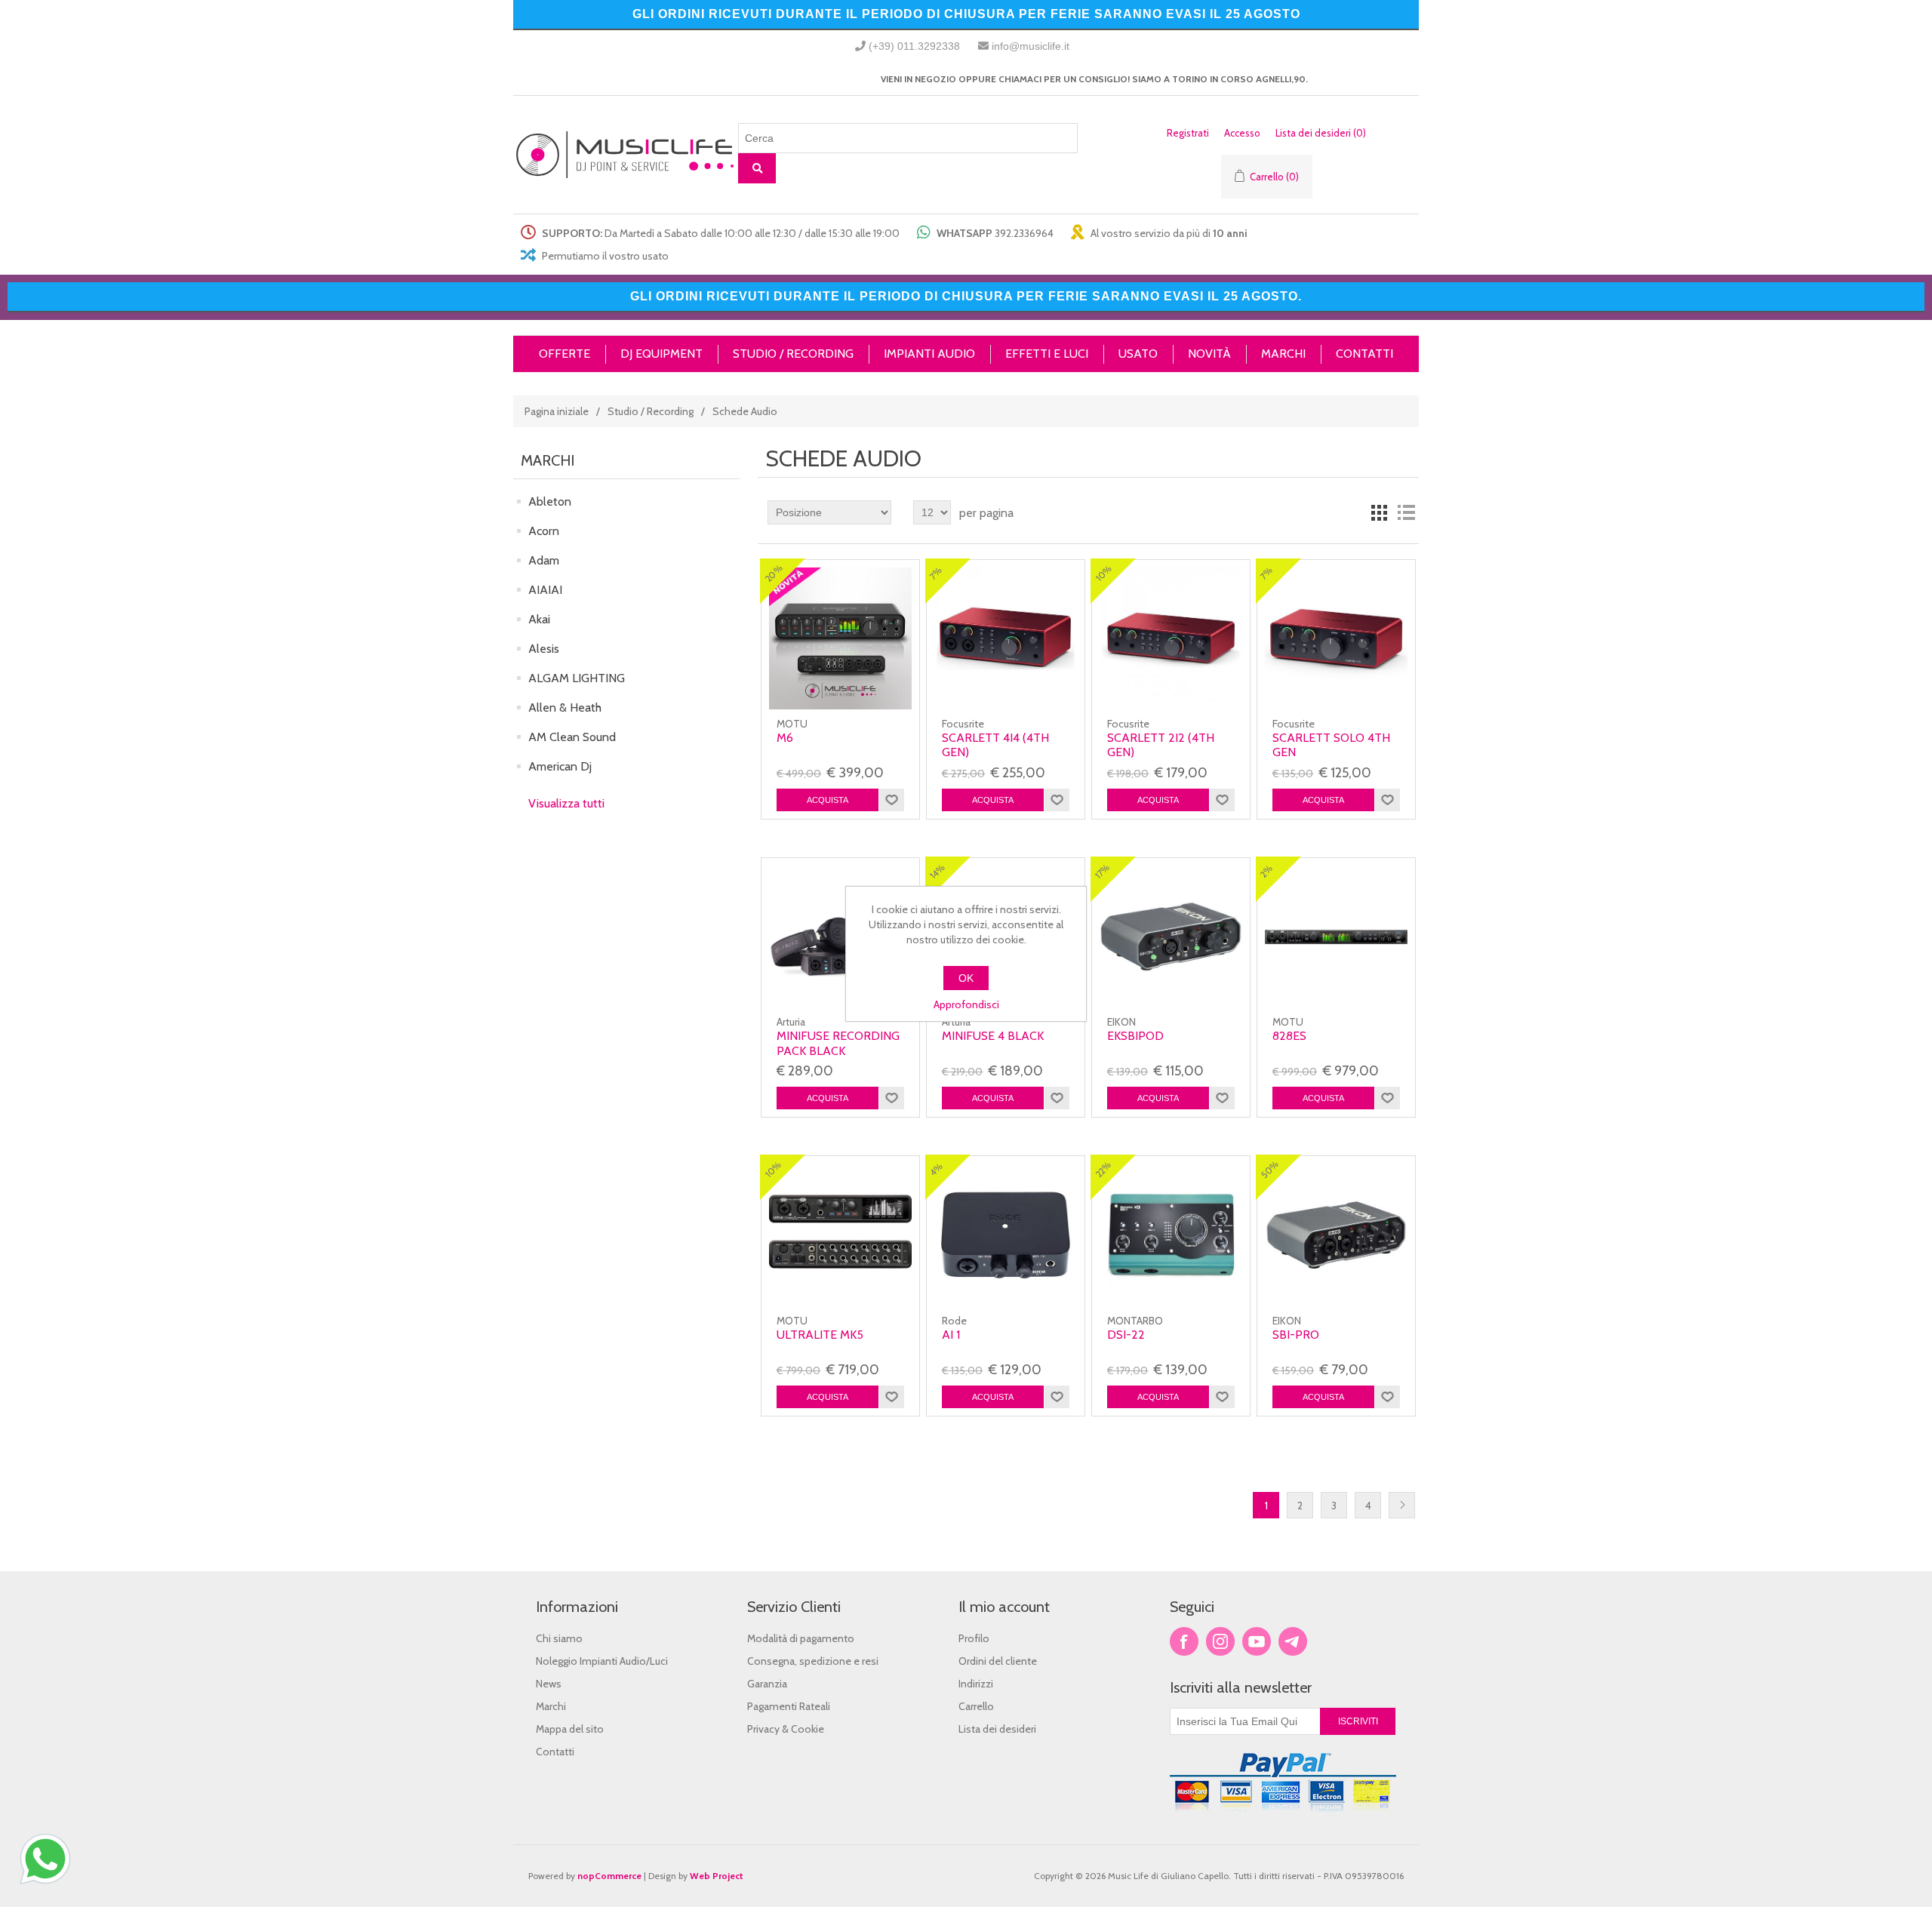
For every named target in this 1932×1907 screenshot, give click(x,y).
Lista (1406, 512)
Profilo (974, 1638)
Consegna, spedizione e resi (813, 1661)
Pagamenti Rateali (789, 1706)
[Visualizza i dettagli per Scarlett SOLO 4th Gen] (1336, 638)
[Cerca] (757, 168)
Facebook (1184, 1641)
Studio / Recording (651, 411)
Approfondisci (966, 1004)
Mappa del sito (570, 1729)
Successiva (1402, 1505)
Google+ (1293, 1641)
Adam (544, 560)
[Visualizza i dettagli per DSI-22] (1171, 1235)
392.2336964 (1024, 233)
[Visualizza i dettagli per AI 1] (1005, 1235)
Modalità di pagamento (801, 1638)
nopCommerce (609, 1876)
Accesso (1242, 133)
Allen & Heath (565, 707)
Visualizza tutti (566, 803)
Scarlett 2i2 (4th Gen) (1161, 745)
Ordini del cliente (998, 1661)
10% (1104, 574)
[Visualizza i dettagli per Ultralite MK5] (840, 1235)
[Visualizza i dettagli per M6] (840, 638)
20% (774, 573)
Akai (539, 619)
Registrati (1188, 133)
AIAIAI (545, 590)
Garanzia (767, 1684)
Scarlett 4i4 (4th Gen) (995, 745)
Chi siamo (559, 1638)
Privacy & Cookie (786, 1729)
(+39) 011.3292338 (914, 46)
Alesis (544, 649)
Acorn (544, 531)
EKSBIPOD (1135, 1036)
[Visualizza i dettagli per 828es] (1336, 937)
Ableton (550, 501)
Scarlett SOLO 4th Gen (1331, 745)
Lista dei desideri (997, 1729)
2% (1267, 871)
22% (1103, 1170)
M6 (785, 738)
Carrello (976, 1706)
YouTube (1257, 1641)
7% (936, 573)
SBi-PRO (1296, 1335)
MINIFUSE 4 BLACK (993, 1036)
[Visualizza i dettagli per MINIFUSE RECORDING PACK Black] (840, 937)
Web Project (717, 1876)
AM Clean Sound (572, 737)
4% (936, 1169)
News (549, 1684)
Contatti (555, 1752)
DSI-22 (1126, 1335)
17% (1102, 871)
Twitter (1220, 1641)
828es (1289, 1036)
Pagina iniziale (557, 411)
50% (1270, 1170)
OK (966, 978)
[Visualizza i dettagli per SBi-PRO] (1336, 1235)
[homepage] (626, 155)
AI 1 (951, 1335)
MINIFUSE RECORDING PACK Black (838, 1043)
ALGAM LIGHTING (577, 678)
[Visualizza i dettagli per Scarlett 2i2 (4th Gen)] (1171, 638)
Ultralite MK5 (820, 1335)
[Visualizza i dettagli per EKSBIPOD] (1171, 937)
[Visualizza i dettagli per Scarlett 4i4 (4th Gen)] (1005, 638)
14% (937, 872)
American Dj (560, 766)
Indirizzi (976, 1684)
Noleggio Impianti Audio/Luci (602, 1661)
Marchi (551, 1706)
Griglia (1379, 512)
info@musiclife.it (1031, 46)
